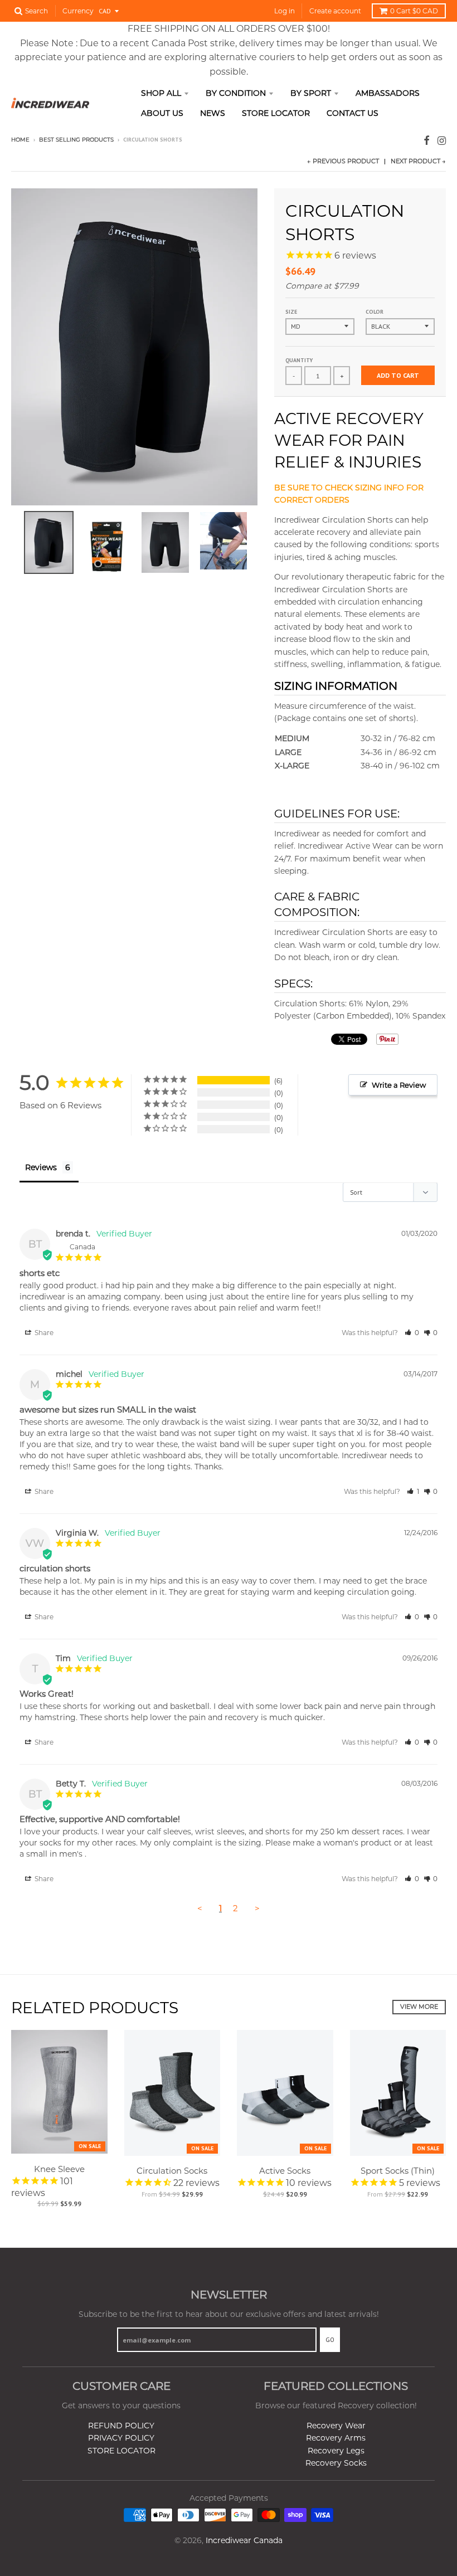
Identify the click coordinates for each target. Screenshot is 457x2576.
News (213, 113)
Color (375, 312)
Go (330, 2340)
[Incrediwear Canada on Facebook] (427, 141)
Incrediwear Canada (244, 2540)
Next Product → (418, 161)
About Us (162, 113)
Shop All (161, 93)
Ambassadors (388, 93)
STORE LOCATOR (121, 2451)
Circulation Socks (172, 2171)
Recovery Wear (336, 2426)
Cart (414, 11)
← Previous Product (343, 161)
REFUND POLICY (121, 2426)
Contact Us (353, 113)
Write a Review (399, 1085)
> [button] (257, 1908)
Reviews (41, 1167)
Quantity (299, 360)
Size (291, 312)
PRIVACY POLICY (121, 2438)
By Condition (236, 93)
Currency (78, 11)
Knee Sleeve (59, 2169)
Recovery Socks (336, 2463)
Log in (285, 11)
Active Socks (285, 2171)
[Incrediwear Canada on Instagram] (442, 141)
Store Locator (276, 113)
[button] (412, 1333)
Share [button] (43, 1333)
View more (419, 2007)
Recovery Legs (336, 2451)
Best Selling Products (76, 140)
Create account (335, 11)
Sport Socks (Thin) (398, 2171)
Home (20, 140)
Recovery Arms (336, 2438)
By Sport (311, 93)
